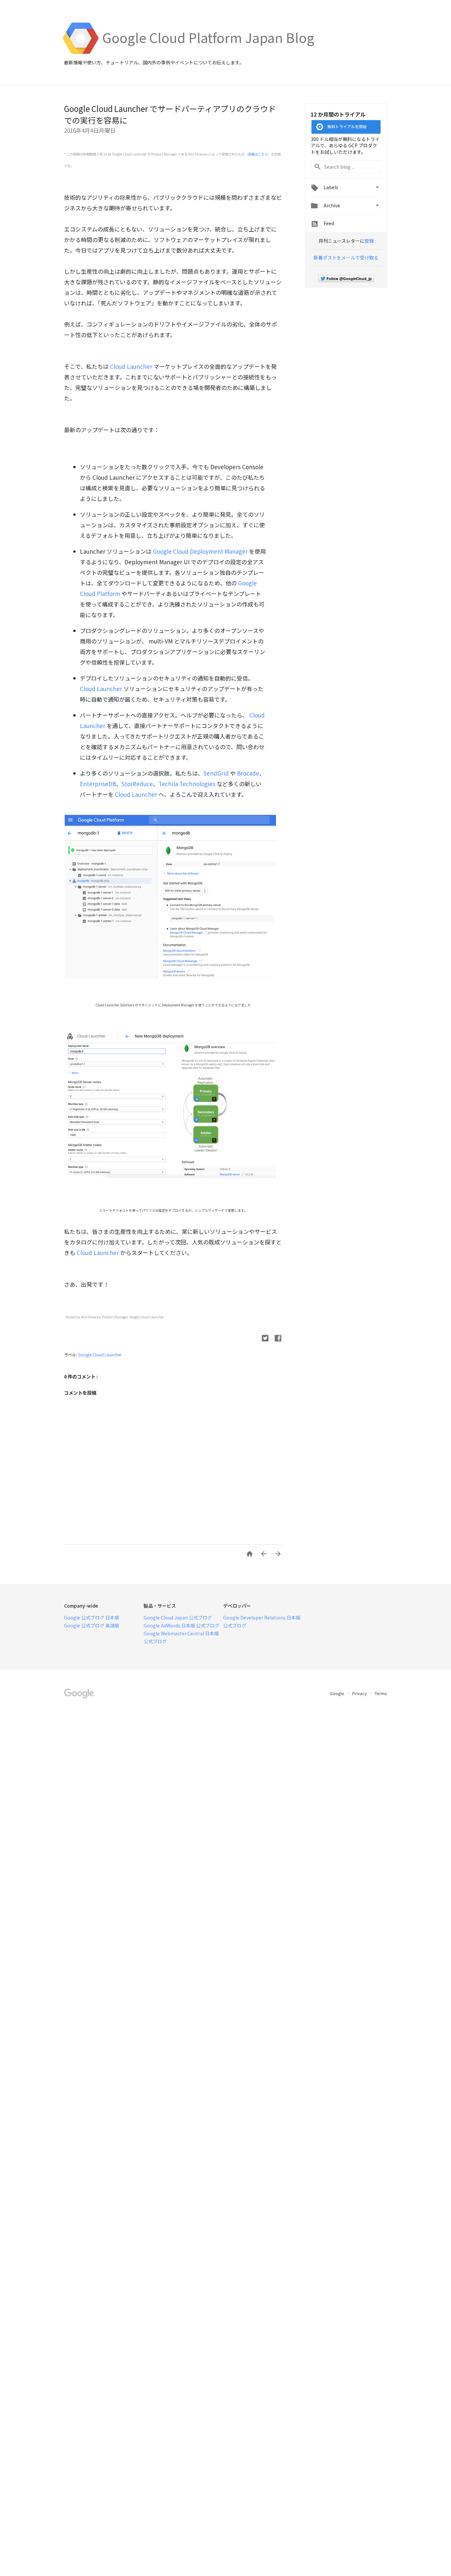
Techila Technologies (187, 784)
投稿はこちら (258, 154)
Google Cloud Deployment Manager (201, 551)
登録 (369, 241)
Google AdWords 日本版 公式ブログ (181, 1625)
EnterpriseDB (98, 784)
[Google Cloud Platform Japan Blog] (208, 53)
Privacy (360, 1693)
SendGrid (216, 773)
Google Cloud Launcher (100, 1355)
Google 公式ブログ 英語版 (92, 1625)
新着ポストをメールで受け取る (346, 258)
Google (338, 1693)
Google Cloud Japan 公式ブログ (178, 1618)
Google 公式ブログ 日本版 (92, 1618)
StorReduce (137, 784)
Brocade (248, 773)
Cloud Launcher (131, 366)
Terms (381, 1693)
